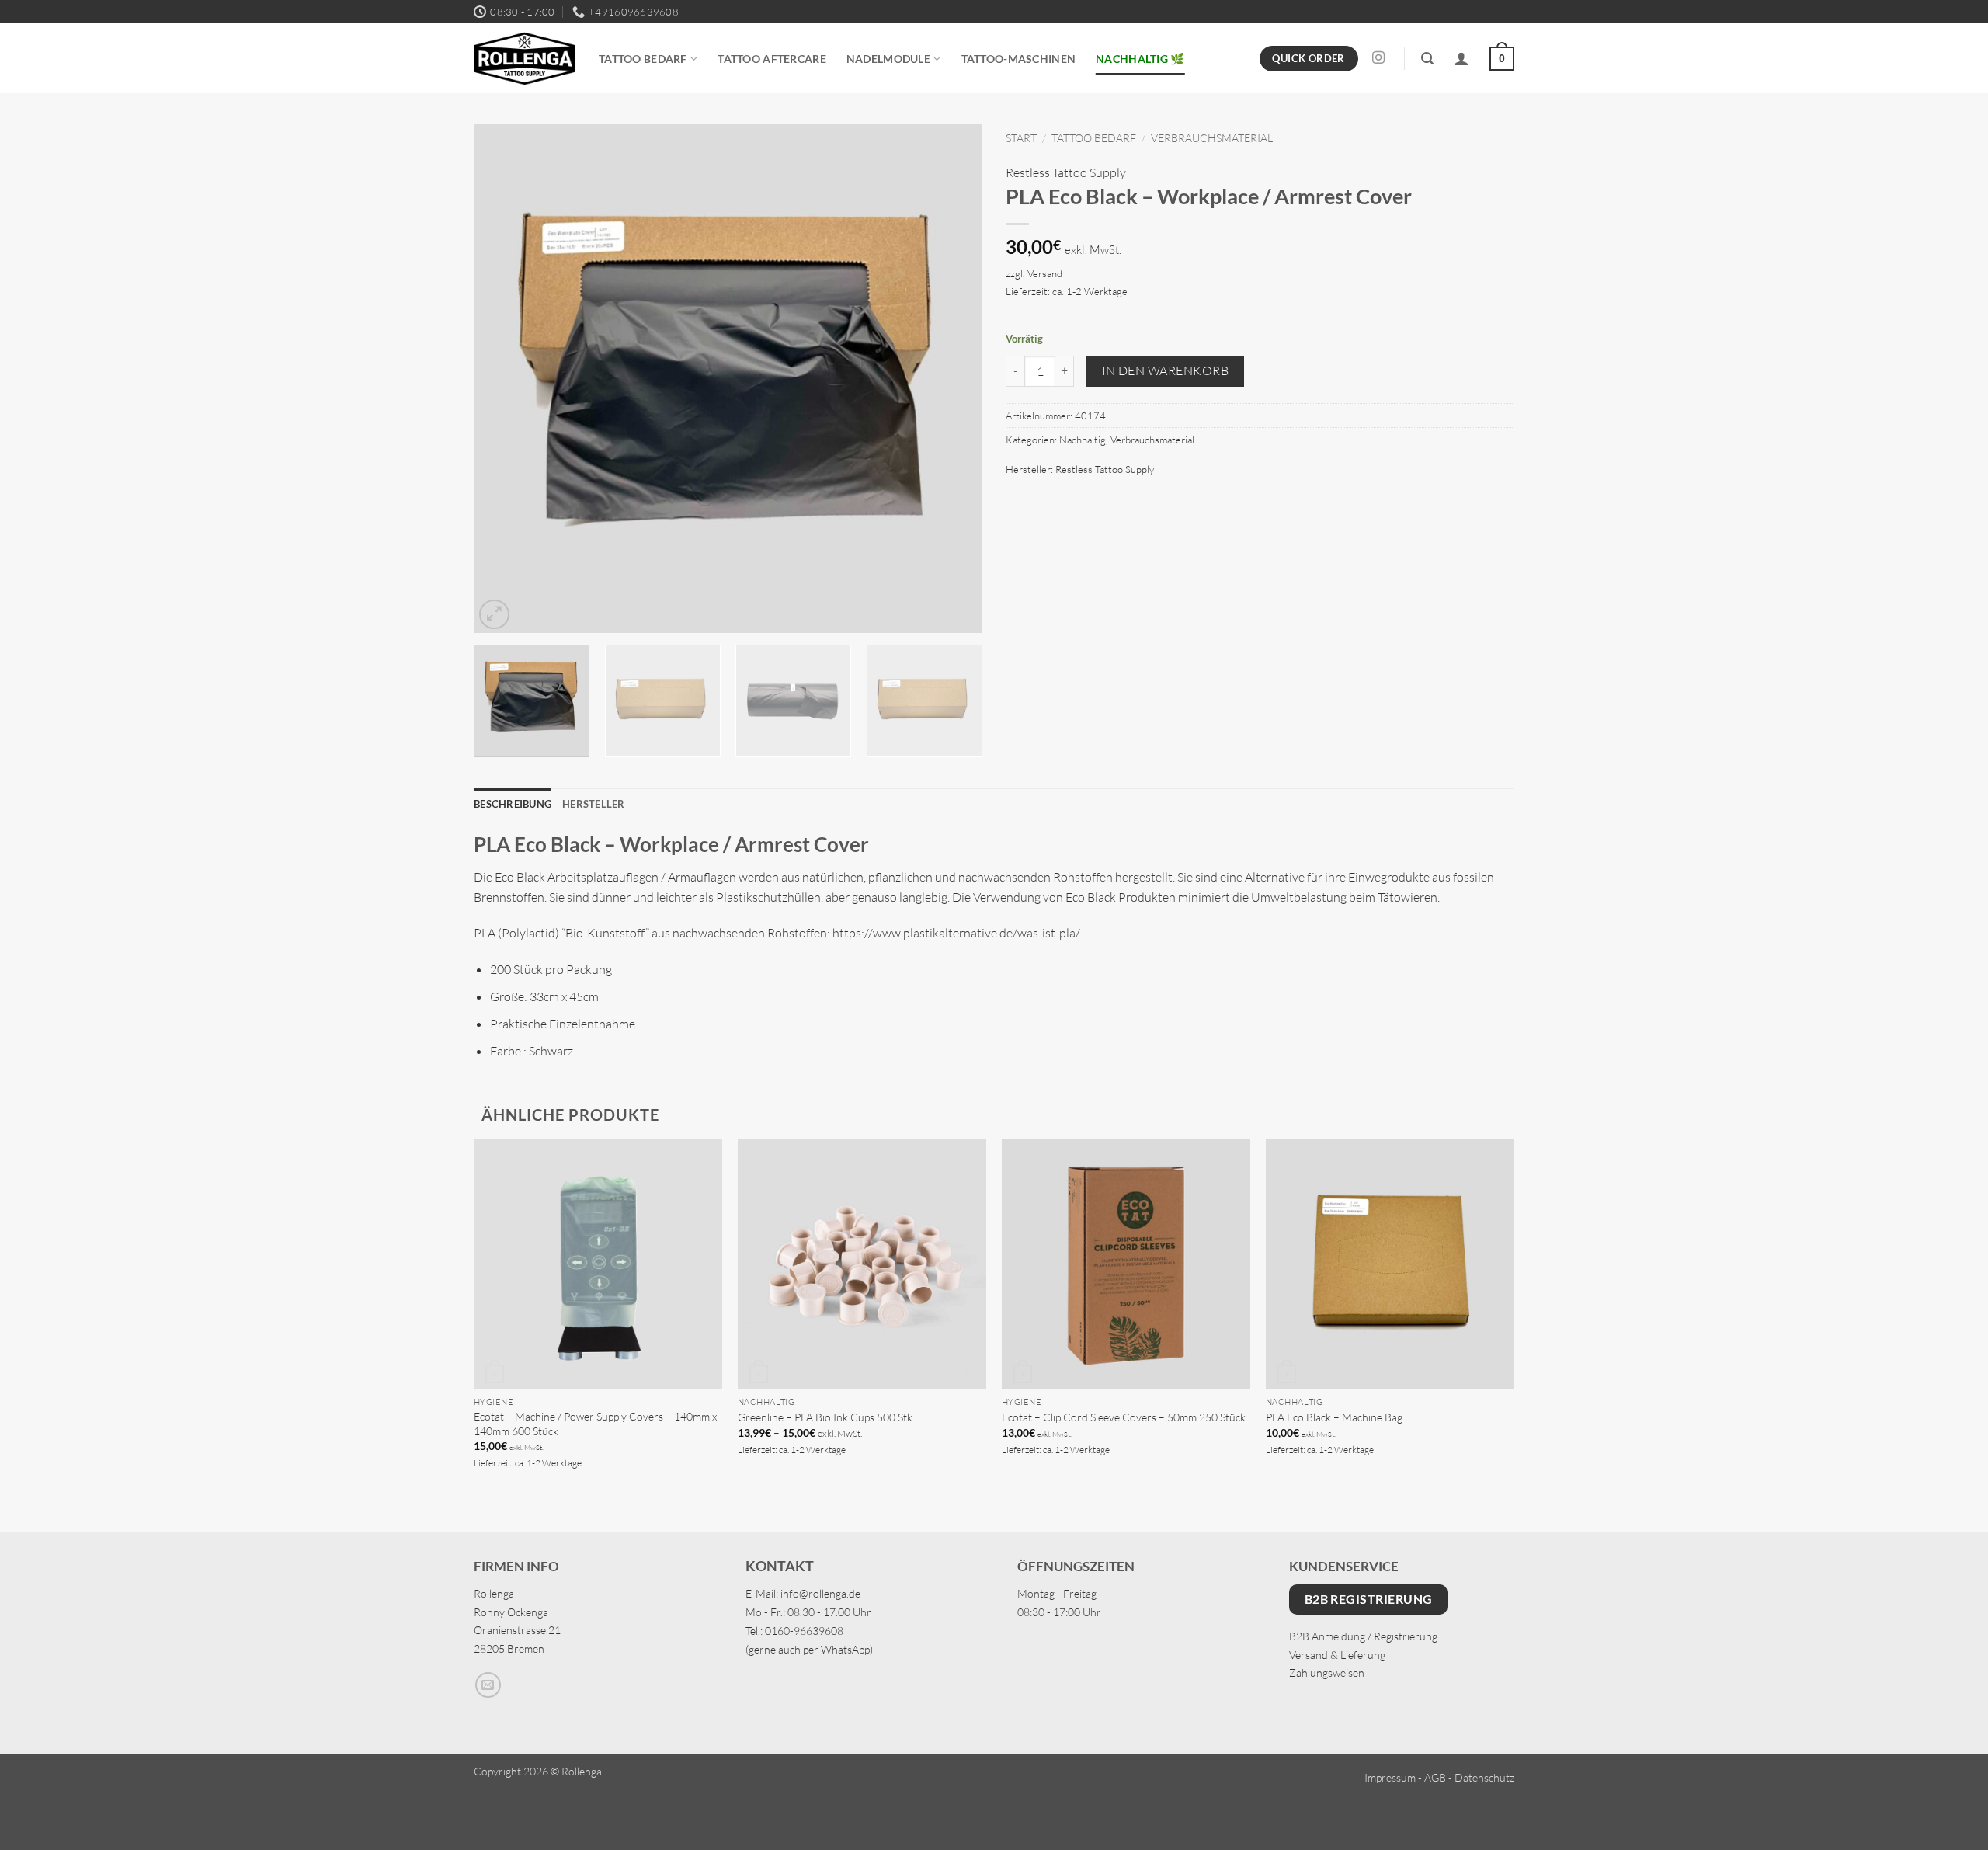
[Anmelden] (1461, 58)
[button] (1427, 59)
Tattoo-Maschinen (1019, 59)
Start (1021, 138)
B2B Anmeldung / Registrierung (1363, 1636)
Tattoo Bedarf (643, 59)
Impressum (1390, 1777)
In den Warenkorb (1165, 370)
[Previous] (503, 379)
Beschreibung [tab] (513, 804)
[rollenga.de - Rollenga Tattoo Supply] (525, 59)
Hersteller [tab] (594, 804)
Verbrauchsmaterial (1212, 138)
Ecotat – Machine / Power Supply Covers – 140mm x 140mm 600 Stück (595, 1424)
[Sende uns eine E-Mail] (488, 1685)
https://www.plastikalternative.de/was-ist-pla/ (956, 933)
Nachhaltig (1083, 440)
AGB (1435, 1777)
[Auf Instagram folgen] (1378, 58)
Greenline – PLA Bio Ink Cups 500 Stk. (826, 1417)
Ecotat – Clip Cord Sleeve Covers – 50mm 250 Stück (1124, 1417)
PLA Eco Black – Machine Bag (1334, 1417)
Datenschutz (1484, 1777)
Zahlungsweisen (1327, 1673)
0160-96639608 (804, 1631)
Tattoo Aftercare (772, 59)
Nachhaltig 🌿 (1140, 59)
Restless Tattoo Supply (1066, 172)
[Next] (953, 379)
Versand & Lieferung (1337, 1655)
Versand (1045, 273)
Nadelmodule (888, 59)
